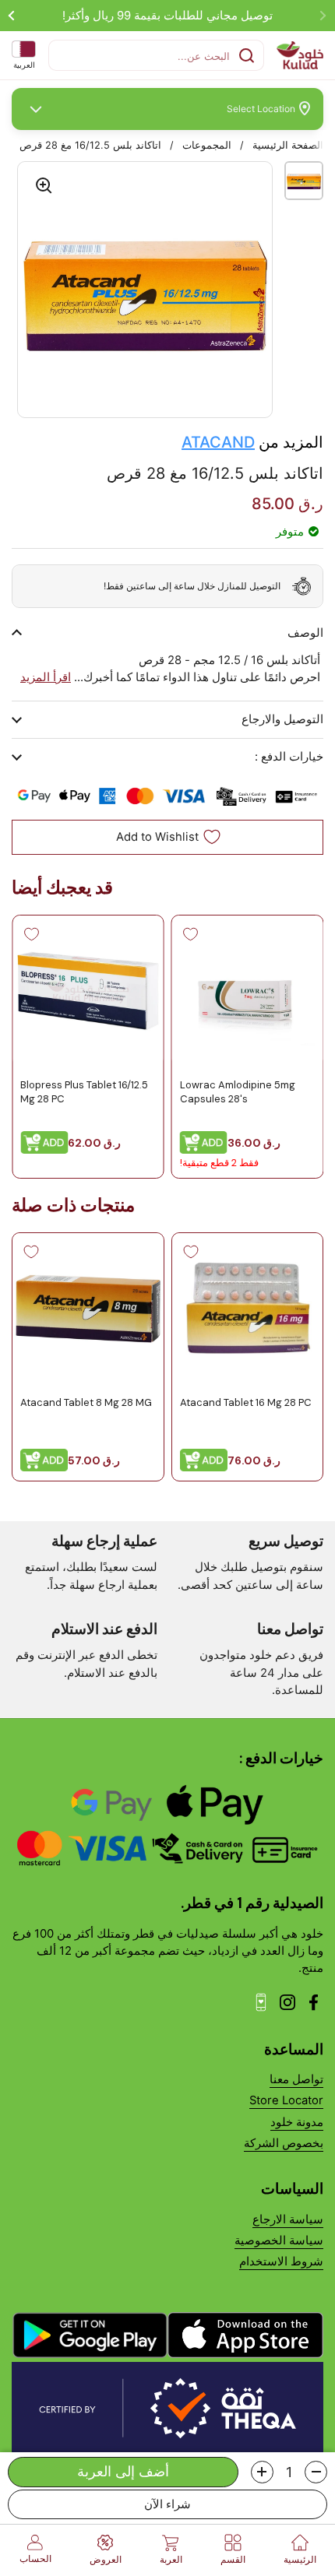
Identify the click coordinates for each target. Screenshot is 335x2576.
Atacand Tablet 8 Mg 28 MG (86, 1402)
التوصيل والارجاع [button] (282, 719)
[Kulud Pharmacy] (300, 55)
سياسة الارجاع (288, 2219)
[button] (316, 2472)
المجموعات (207, 145)
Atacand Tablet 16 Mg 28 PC (246, 1402)
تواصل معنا (296, 2079)
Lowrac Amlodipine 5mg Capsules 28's (238, 1091)
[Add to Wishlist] (191, 934)
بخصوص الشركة (284, 2143)
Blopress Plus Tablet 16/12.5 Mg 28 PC (84, 1091)
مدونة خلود (297, 2122)
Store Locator (286, 2100)
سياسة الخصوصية (279, 2240)
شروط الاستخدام (281, 2261)
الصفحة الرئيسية (288, 145)
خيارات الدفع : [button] (289, 757)
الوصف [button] (305, 633)
